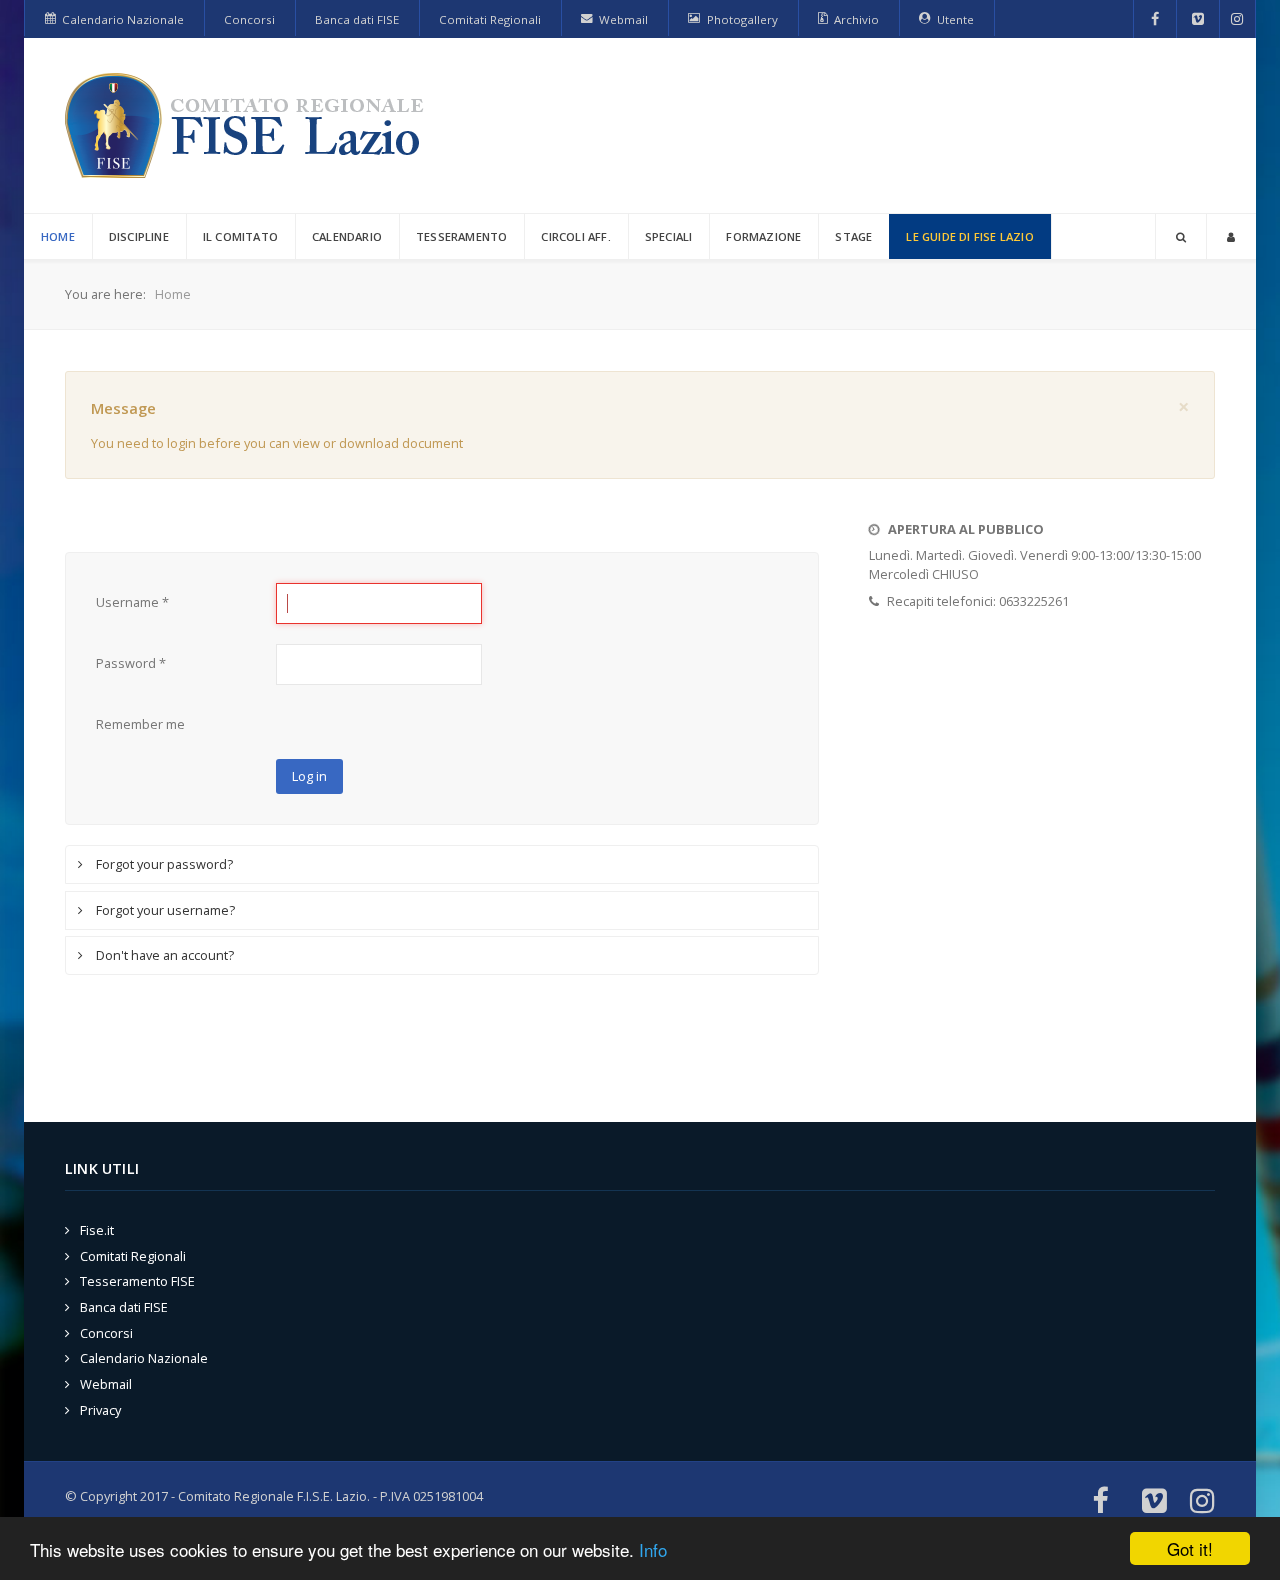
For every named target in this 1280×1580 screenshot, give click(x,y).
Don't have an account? (163, 955)
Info (653, 1549)
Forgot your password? (163, 864)
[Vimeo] (1198, 19)
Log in (309, 776)
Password (131, 663)
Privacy (100, 1410)
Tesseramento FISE (137, 1281)
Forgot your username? (164, 910)
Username (132, 602)
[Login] (1231, 236)
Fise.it (97, 1230)
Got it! (1190, 1548)
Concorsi (106, 1333)
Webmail (106, 1384)
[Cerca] (1181, 236)
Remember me (140, 724)
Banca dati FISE (124, 1307)
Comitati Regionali (133, 1256)
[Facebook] (1155, 19)
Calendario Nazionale (144, 1358)
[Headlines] (248, 125)
